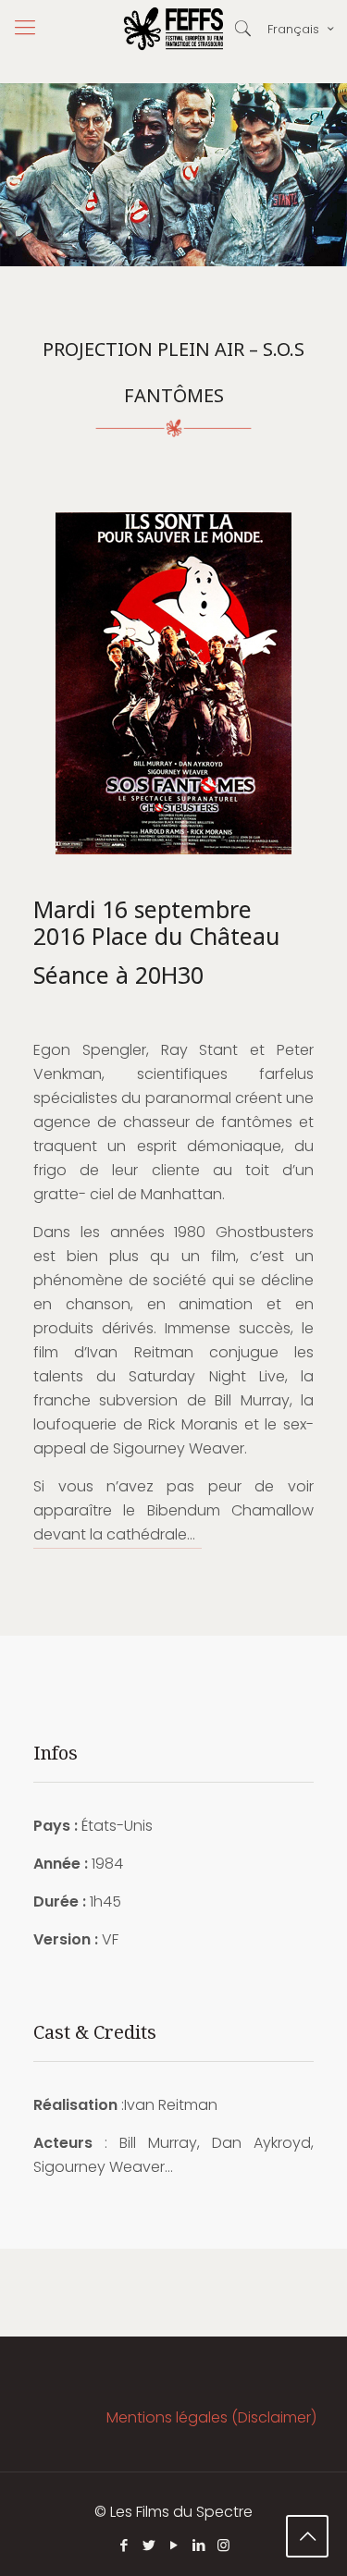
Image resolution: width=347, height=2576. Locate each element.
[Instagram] (223, 2545)
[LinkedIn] (198, 2545)
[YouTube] (173, 2545)
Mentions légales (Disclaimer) (211, 2417)
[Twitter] (149, 2545)
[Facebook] (124, 2545)
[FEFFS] (173, 28)
